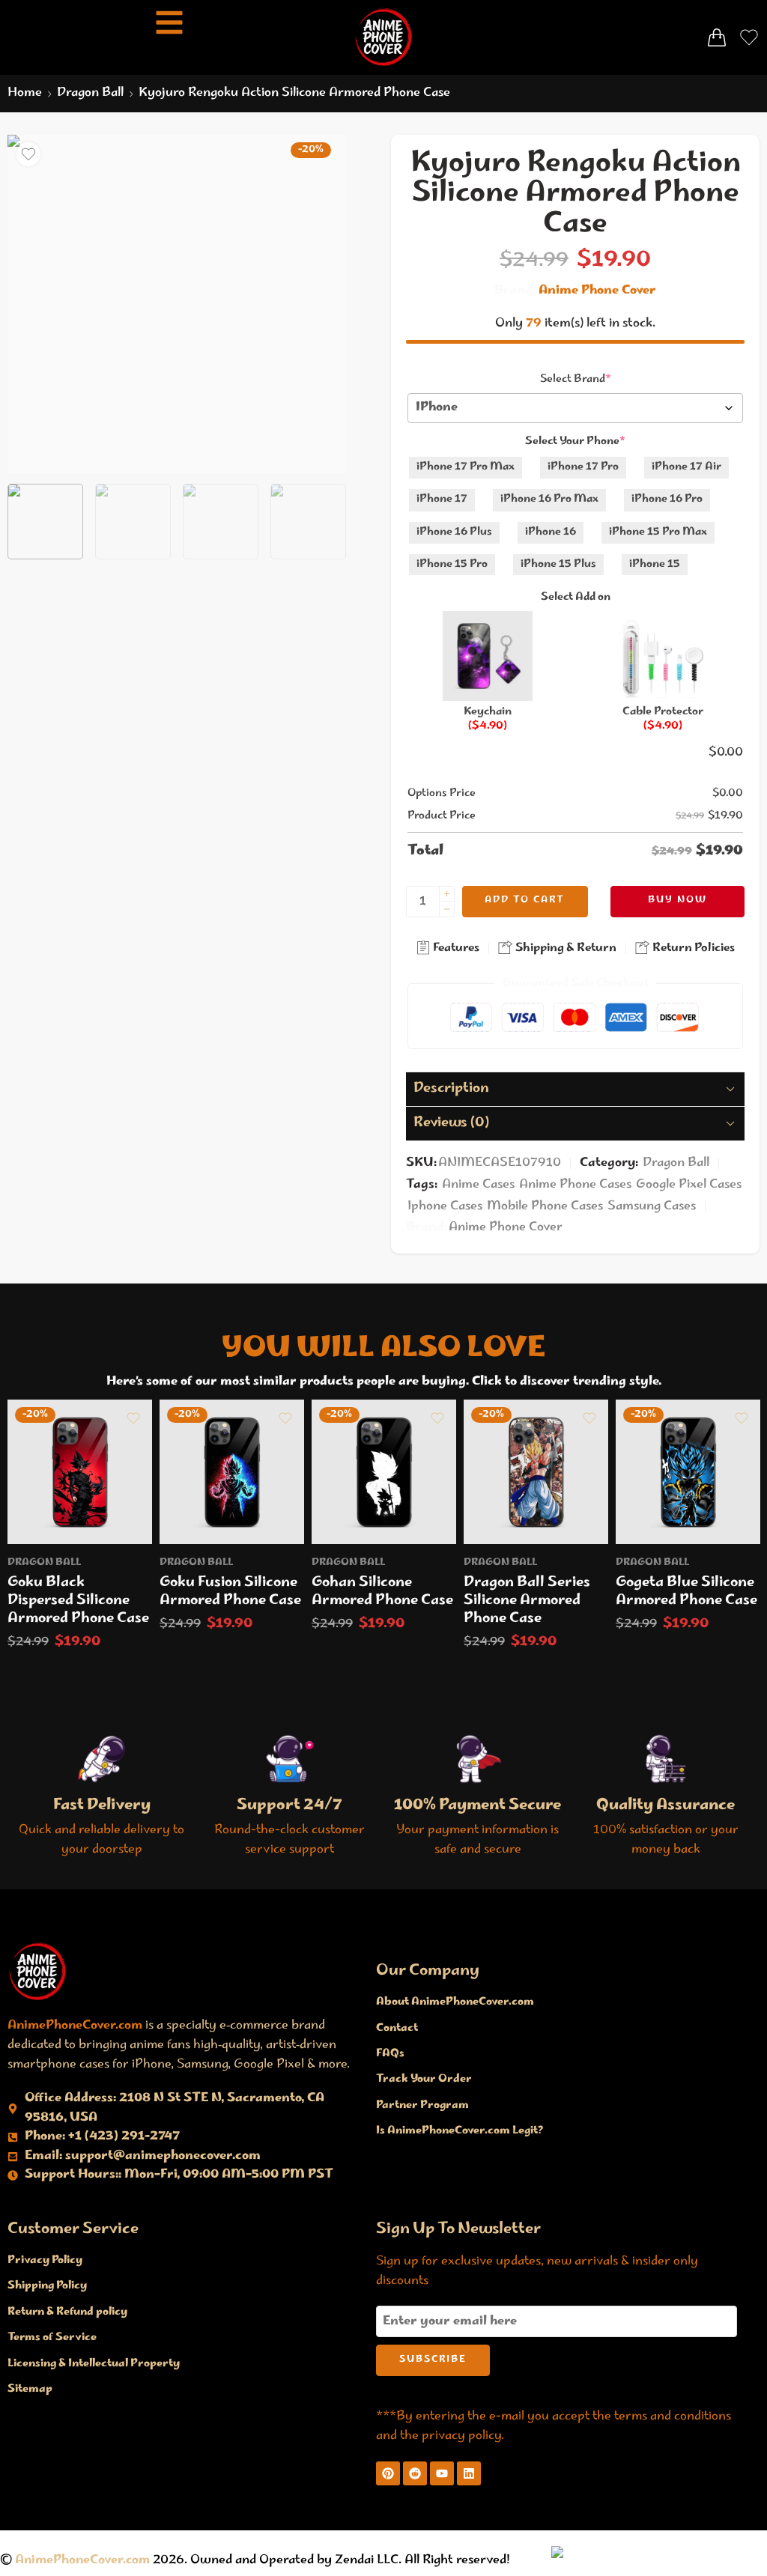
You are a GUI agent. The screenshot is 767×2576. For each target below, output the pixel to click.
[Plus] (447, 894)
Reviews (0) (451, 1123)
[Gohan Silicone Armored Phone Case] (384, 1472)
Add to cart (525, 900)
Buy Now (677, 900)
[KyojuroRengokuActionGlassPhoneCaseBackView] (177, 304)
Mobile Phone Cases (545, 1206)
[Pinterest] (388, 2473)
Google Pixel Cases (689, 1185)
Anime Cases (478, 1185)
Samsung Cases (652, 1206)
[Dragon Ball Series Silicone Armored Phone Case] (536, 1472)
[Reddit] (415, 2473)
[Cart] (717, 37)
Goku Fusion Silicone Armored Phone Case (230, 1592)
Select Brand (576, 380)
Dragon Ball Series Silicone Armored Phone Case (527, 1601)
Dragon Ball (90, 94)
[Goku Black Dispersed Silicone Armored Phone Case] (80, 1472)
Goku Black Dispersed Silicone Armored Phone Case (78, 1601)
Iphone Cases (445, 1206)
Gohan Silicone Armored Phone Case (382, 1592)
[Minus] (447, 909)
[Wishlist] (28, 154)
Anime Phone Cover (597, 291)
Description (451, 1089)
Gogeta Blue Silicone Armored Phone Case (686, 1592)
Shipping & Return (565, 949)
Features (455, 949)
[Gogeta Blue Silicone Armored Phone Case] (688, 1472)
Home (25, 94)
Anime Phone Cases (575, 1185)
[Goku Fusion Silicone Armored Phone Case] (232, 1472)
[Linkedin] (469, 2473)
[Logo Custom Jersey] (37, 1972)
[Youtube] (442, 2473)
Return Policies (692, 949)
